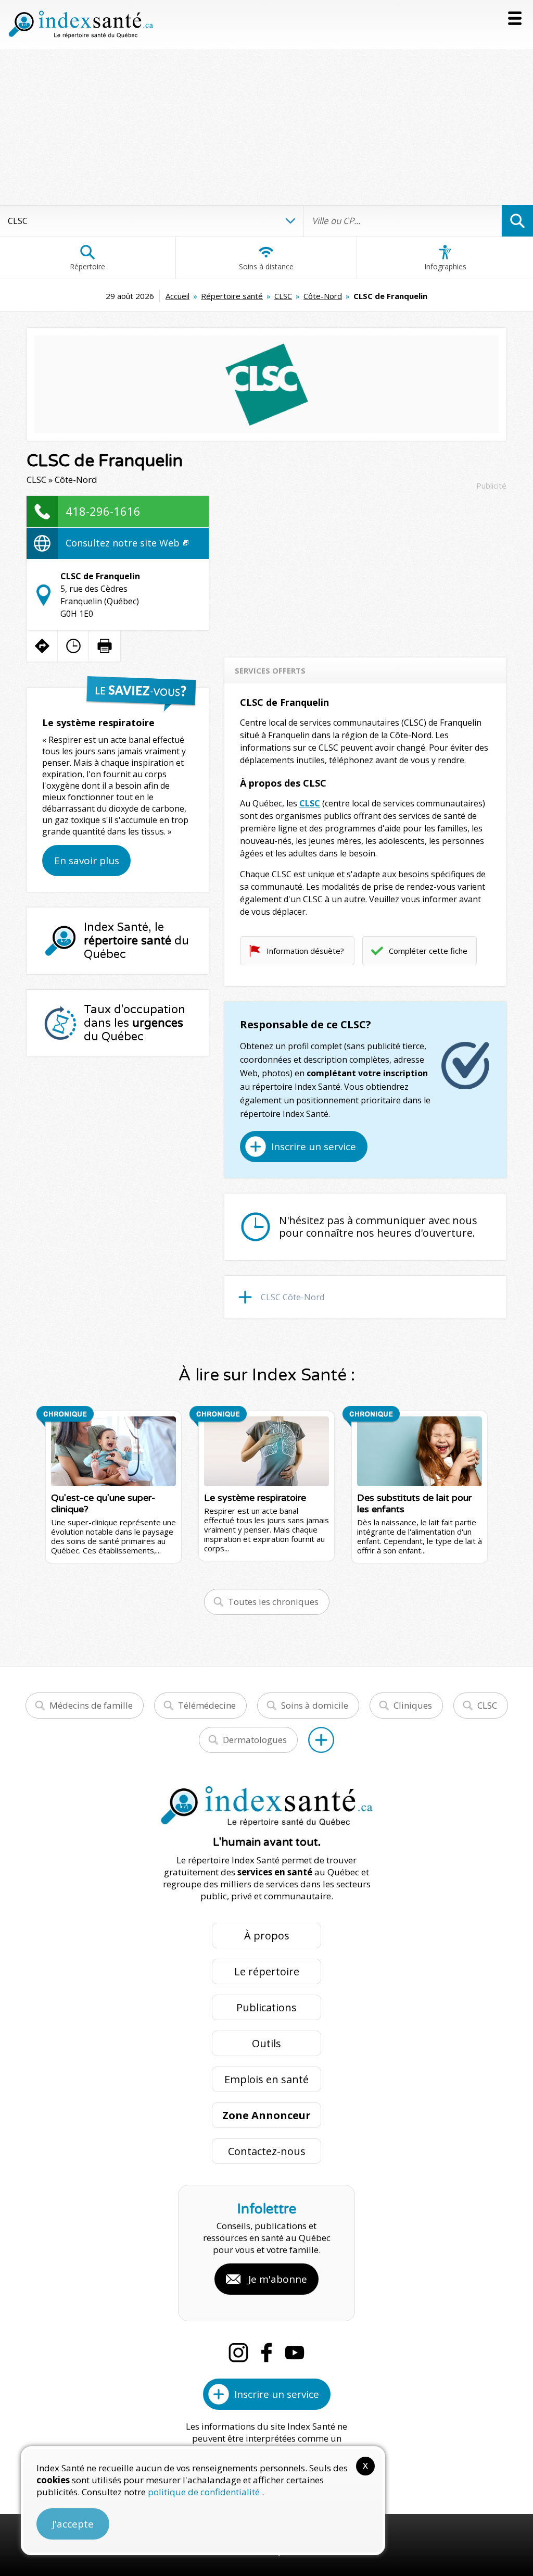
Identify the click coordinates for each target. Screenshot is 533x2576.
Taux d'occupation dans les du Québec (135, 1023)
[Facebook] (266, 2353)
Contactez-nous (267, 2151)
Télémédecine (207, 1705)
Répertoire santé (232, 296)
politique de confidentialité (205, 2492)
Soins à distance (266, 266)
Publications (266, 2007)
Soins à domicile (315, 1705)
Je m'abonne (278, 2279)
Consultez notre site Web (124, 543)
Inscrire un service (314, 1147)
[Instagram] (238, 2353)
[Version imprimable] (105, 646)
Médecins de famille (91, 1705)
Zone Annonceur (266, 2115)
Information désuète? (305, 951)
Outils (266, 2043)
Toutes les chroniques (273, 1602)
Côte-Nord (323, 296)
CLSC (283, 296)
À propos (267, 1936)
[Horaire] (73, 646)
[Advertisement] (266, 127)
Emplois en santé (266, 2079)
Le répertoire (267, 1971)
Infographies (445, 266)
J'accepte (73, 2524)
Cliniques (413, 1705)
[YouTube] (295, 2353)
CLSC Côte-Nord (293, 1297)
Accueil (177, 296)
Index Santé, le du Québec (136, 941)
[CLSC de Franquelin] (266, 384)
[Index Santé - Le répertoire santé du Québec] (81, 24)
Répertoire (87, 266)
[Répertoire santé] (321, 1740)
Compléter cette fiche (428, 951)
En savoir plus (87, 861)
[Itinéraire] (42, 646)
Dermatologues (255, 1740)
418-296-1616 (103, 511)
